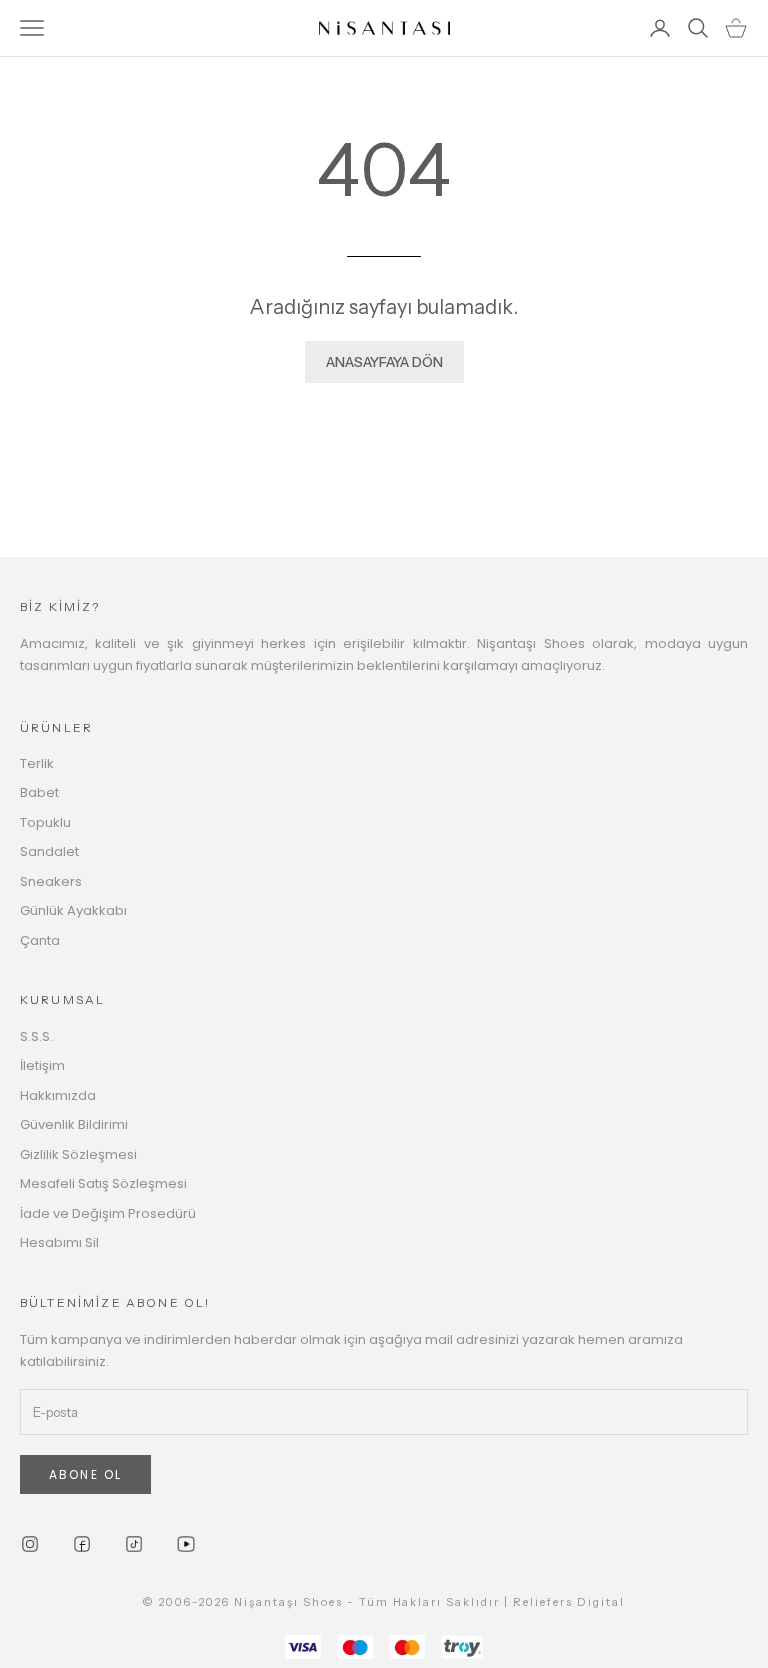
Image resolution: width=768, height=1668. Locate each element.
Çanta (40, 940)
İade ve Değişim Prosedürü (108, 1213)
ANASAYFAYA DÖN (384, 362)
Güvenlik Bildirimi (74, 1124)
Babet (39, 792)
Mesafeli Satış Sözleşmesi (103, 1183)
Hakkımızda (58, 1095)
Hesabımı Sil (59, 1242)
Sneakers (51, 881)
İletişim (42, 1065)
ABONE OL (85, 1474)
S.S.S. (36, 1036)
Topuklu (45, 822)
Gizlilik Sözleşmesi (78, 1154)
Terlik (37, 763)
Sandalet (49, 851)
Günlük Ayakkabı (73, 910)
